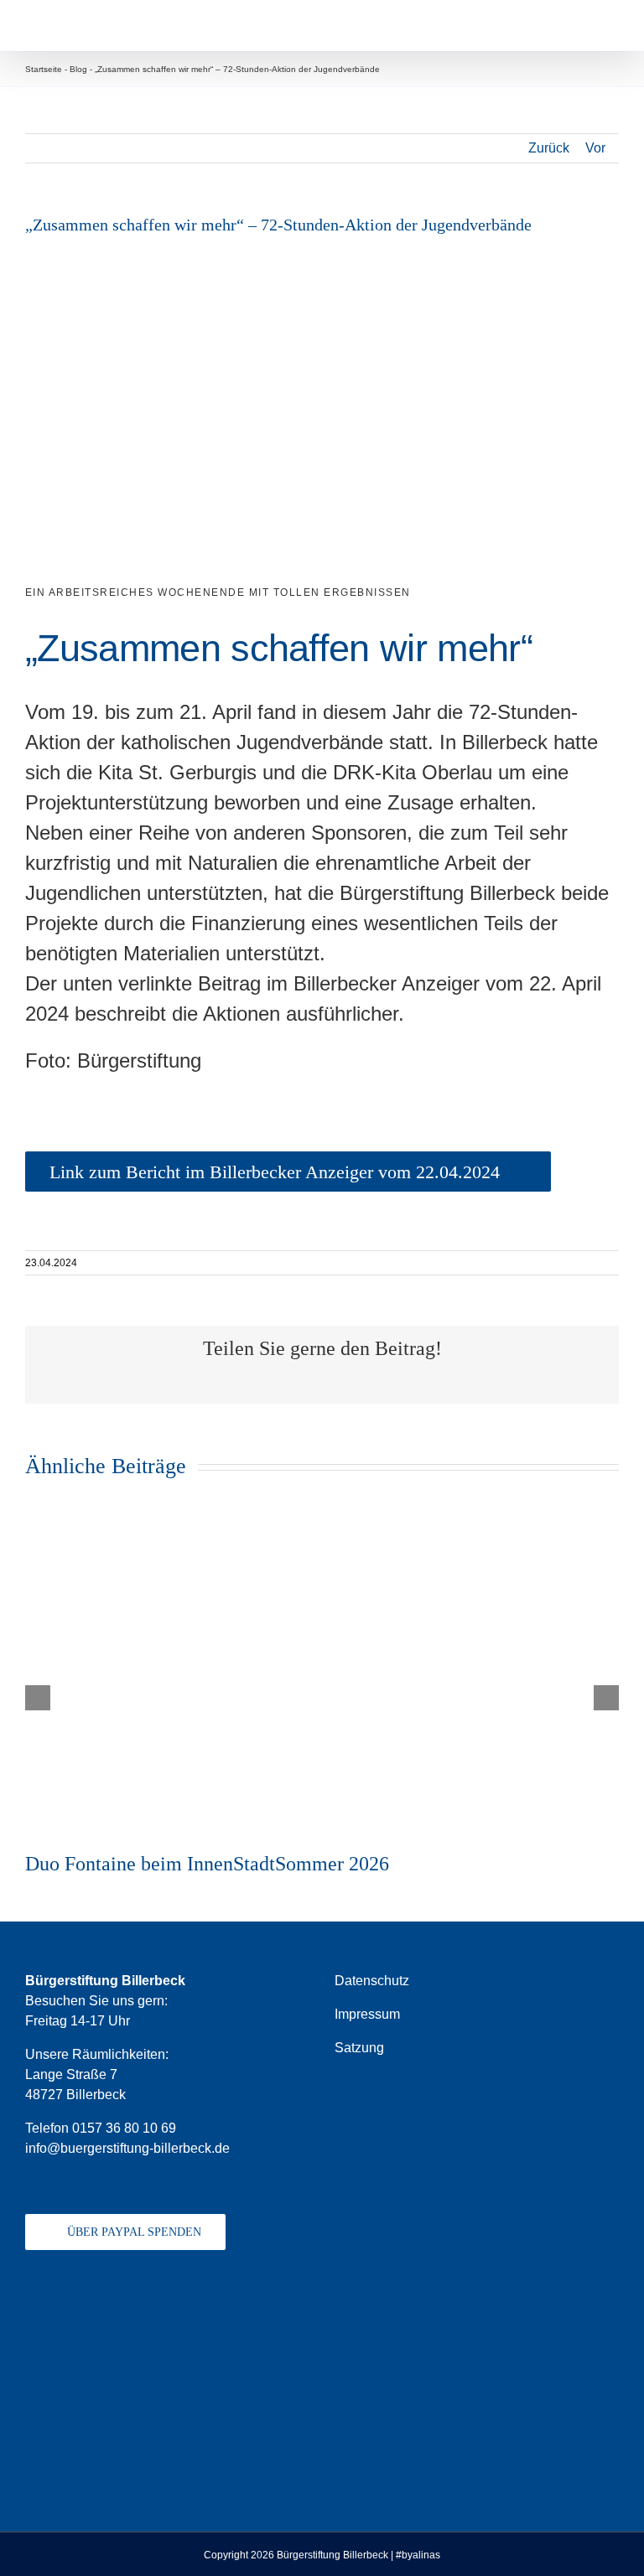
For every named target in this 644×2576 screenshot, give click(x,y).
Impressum (367, 2014)
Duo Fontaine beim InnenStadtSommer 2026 (207, 1864)
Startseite (44, 69)
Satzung (359, 2048)
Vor (595, 148)
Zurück (549, 148)
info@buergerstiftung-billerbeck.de (127, 2148)
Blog (78, 69)
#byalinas (418, 2555)
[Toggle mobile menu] (612, 26)
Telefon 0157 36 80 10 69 (101, 2128)
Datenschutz (372, 1981)
